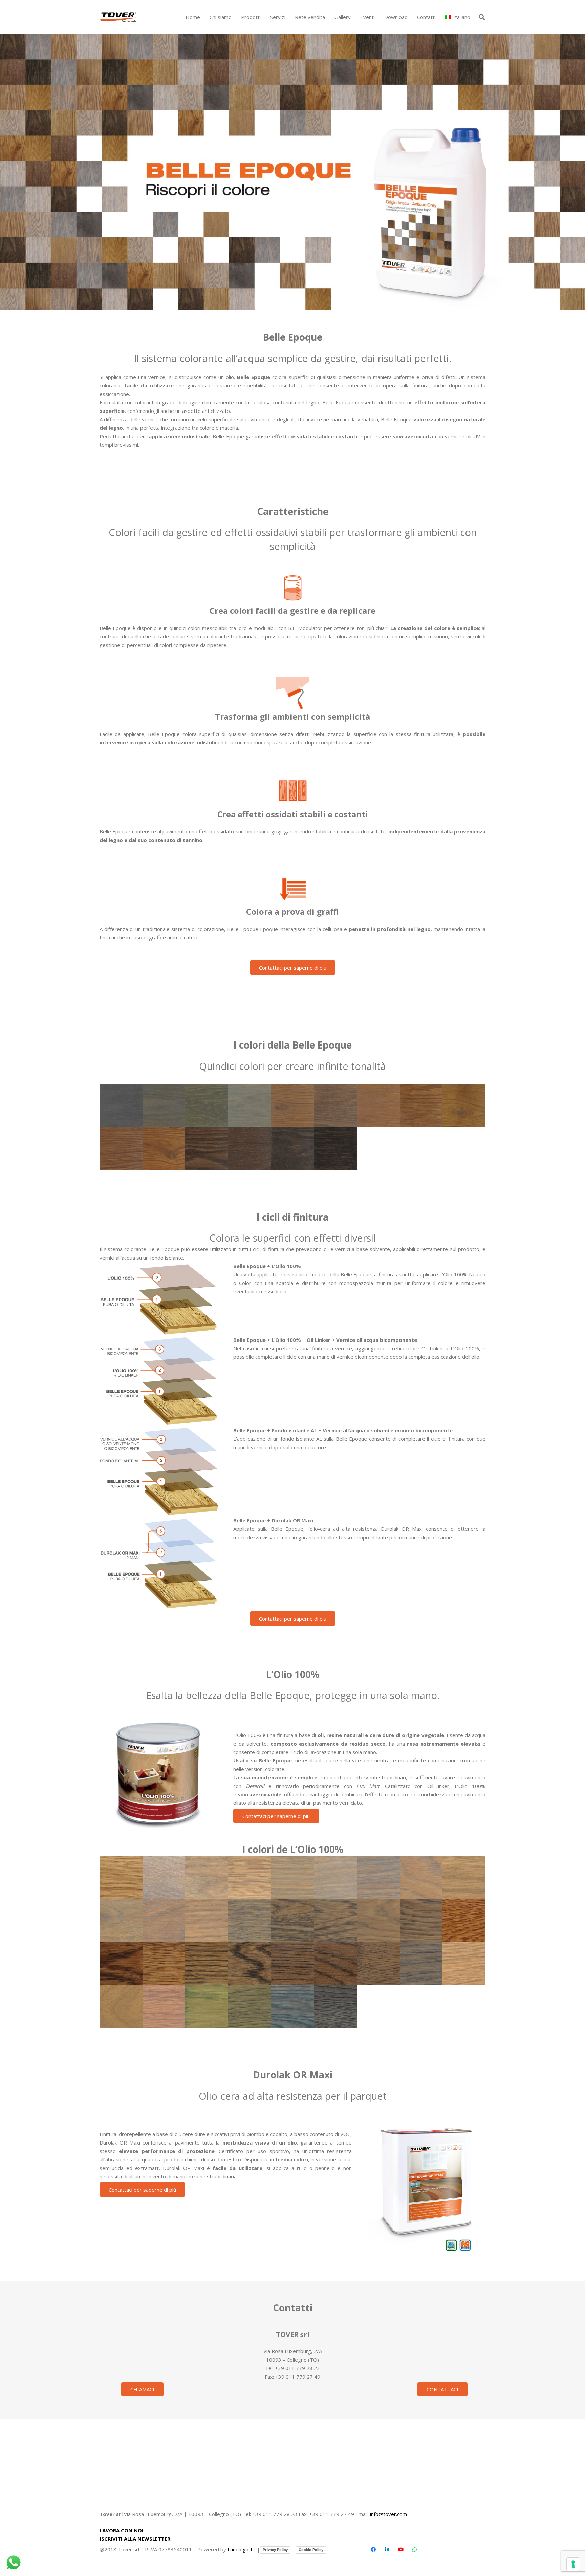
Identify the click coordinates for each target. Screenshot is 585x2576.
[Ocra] (464, 1105)
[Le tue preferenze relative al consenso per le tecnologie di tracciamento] (573, 2564)
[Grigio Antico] (121, 1105)
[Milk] (207, 1877)
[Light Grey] (293, 1877)
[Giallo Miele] (121, 2006)
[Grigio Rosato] (164, 1920)
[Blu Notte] (335, 2006)
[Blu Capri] (293, 2006)
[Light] (464, 1963)
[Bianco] (164, 1877)
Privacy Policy (275, 2550)
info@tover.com (388, 2514)
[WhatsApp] (414, 2550)
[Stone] (250, 1920)
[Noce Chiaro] (207, 1963)
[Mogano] (121, 1963)
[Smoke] (121, 1920)
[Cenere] (250, 1148)
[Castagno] (421, 1105)
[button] (264, 17)
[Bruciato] (335, 1148)
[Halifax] (207, 1920)
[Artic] (250, 1877)
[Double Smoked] (207, 1148)
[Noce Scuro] (250, 1963)
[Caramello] (121, 1148)
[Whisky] (421, 1920)
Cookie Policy (311, 2550)
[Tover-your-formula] (119, 17)
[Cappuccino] (378, 1920)
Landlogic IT (242, 2549)
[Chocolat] (293, 1148)
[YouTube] (401, 2550)
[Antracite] (421, 1963)
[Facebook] (373, 2550)
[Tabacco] (335, 1920)
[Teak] (164, 1148)
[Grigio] (335, 1877)
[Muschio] (250, 2006)
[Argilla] (293, 1105)
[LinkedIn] (387, 2550)
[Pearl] (421, 1877)
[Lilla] (164, 2006)
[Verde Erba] (207, 2006)
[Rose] (464, 1877)
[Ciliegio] (464, 1920)
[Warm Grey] (378, 1877)
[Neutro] (121, 1877)
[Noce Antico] (293, 1963)
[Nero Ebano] (378, 1963)
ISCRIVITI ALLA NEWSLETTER (135, 2539)
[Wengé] (335, 1963)
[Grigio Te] (250, 1105)
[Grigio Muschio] (164, 1105)
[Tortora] (335, 1105)
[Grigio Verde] (207, 1105)
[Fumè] (293, 1920)
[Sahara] (378, 1105)
